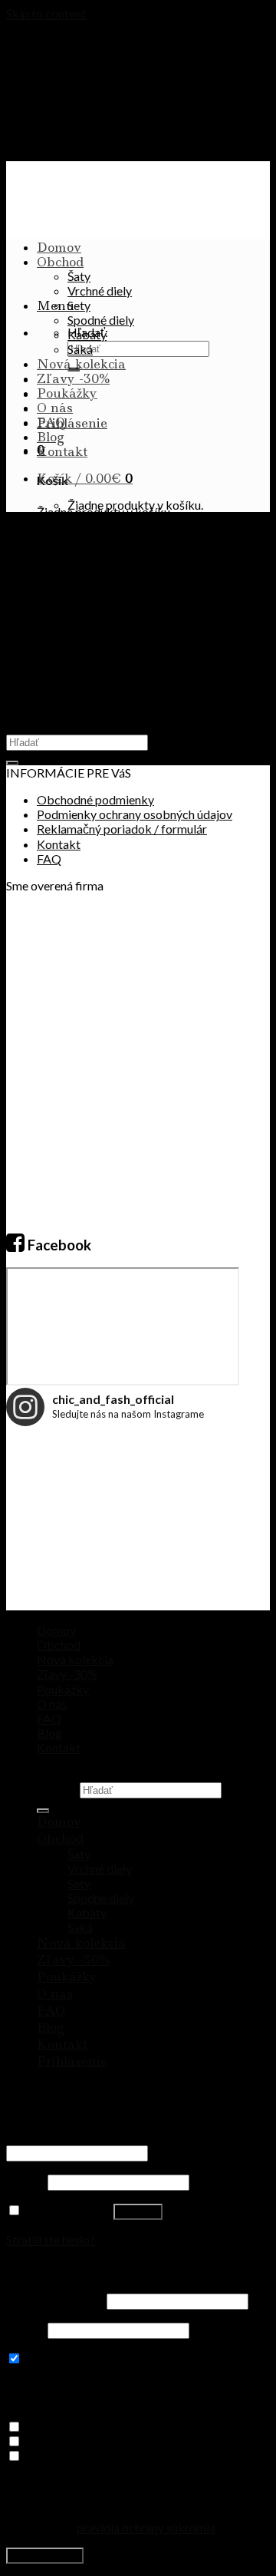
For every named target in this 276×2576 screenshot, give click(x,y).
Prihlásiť (138, 2212)
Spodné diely (101, 320)
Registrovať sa (45, 2556)
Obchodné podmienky (95, 799)
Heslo (26, 2181)
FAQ (51, 422)
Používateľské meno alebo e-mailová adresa (125, 2137)
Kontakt (62, 451)
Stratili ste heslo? (51, 2239)
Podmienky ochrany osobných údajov (135, 814)
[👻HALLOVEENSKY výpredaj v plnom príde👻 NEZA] (138, 1566)
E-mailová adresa (55, 2300)
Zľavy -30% (73, 378)
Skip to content (46, 13)
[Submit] (12, 763)
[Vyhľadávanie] (43, 1811)
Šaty (79, 276)
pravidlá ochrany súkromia (146, 2527)
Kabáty (87, 334)
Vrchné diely (100, 291)
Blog (51, 437)
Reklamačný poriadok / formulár (122, 829)
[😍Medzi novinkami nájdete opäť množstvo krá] (50, 1478)
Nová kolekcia (81, 364)
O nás (55, 408)
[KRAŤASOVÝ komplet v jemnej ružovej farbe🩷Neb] (50, 1566)
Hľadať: (57, 1789)
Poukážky (67, 393)
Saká (80, 349)
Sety (79, 305)
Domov (59, 247)
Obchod (60, 262)
